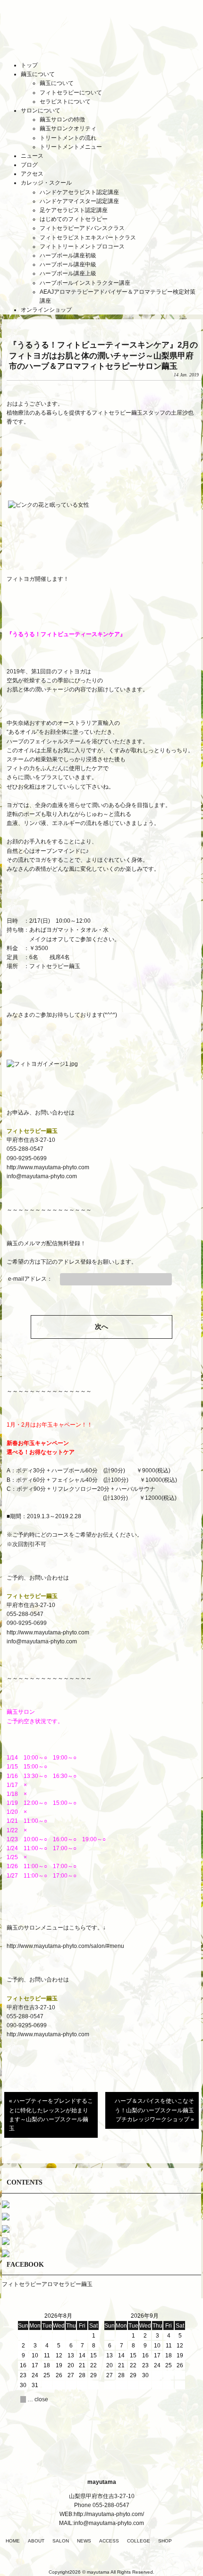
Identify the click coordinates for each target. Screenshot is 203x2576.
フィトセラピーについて (71, 93)
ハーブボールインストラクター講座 (85, 283)
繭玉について (38, 74)
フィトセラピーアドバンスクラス (82, 228)
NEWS (84, 2541)
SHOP (165, 2541)
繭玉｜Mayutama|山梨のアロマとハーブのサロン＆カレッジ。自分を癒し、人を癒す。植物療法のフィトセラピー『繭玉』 (101, 37)
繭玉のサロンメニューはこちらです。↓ (56, 1928)
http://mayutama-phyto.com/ (109, 2514)
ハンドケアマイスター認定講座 (79, 201)
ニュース (32, 156)
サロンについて (41, 111)
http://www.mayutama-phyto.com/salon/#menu (66, 1946)
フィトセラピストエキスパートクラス (88, 238)
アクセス (32, 174)
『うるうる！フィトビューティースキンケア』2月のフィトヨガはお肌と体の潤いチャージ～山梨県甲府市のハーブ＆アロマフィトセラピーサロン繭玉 (103, 355)
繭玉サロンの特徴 (62, 119)
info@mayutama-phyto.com (42, 1176)
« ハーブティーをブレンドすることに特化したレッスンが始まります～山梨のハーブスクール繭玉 (51, 2115)
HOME (13, 2541)
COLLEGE (139, 2541)
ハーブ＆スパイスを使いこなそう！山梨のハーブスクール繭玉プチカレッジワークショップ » (154, 2110)
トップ (29, 65)
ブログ (29, 165)
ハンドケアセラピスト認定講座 (79, 192)
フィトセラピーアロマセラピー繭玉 (47, 2284)
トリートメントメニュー (71, 147)
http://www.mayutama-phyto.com (48, 1167)
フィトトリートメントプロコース (82, 247)
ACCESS (109, 2541)
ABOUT (36, 2541)
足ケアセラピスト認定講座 (74, 210)
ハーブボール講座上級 (68, 273)
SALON (61, 2541)
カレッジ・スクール (46, 183)
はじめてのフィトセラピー (74, 219)
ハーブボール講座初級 (68, 255)
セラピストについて (65, 102)
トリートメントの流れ (68, 138)
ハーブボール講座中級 (68, 264)
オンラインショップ (46, 310)
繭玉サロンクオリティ (68, 128)
